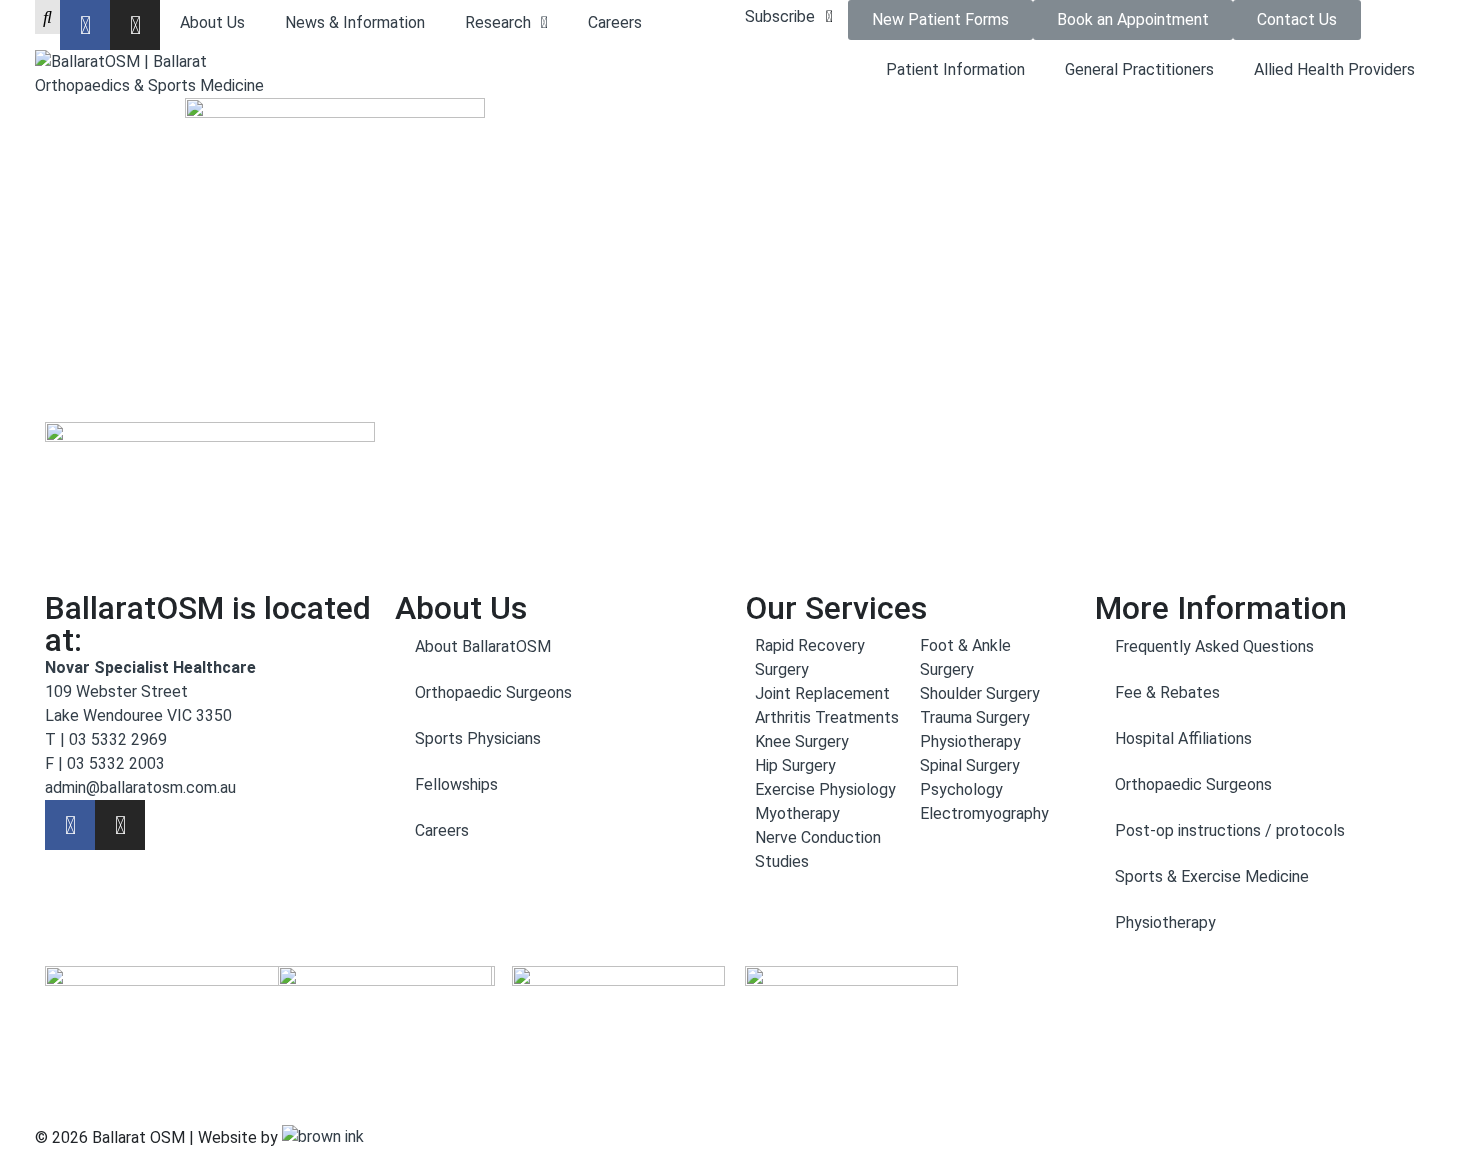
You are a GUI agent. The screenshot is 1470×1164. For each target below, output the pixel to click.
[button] (791, 17)
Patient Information (955, 69)
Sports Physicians (478, 738)
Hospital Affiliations (1183, 738)
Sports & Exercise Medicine (1212, 876)
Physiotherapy (1165, 922)
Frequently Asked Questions (1214, 646)
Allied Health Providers (1334, 69)
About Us (212, 22)
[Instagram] (135, 25)
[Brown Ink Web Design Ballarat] (323, 1138)
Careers (615, 22)
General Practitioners (1139, 69)
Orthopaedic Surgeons (493, 692)
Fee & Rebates (1167, 692)
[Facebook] (85, 25)
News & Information (355, 22)
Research (498, 22)
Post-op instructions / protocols (1230, 830)
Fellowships (456, 784)
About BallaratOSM (483, 646)
